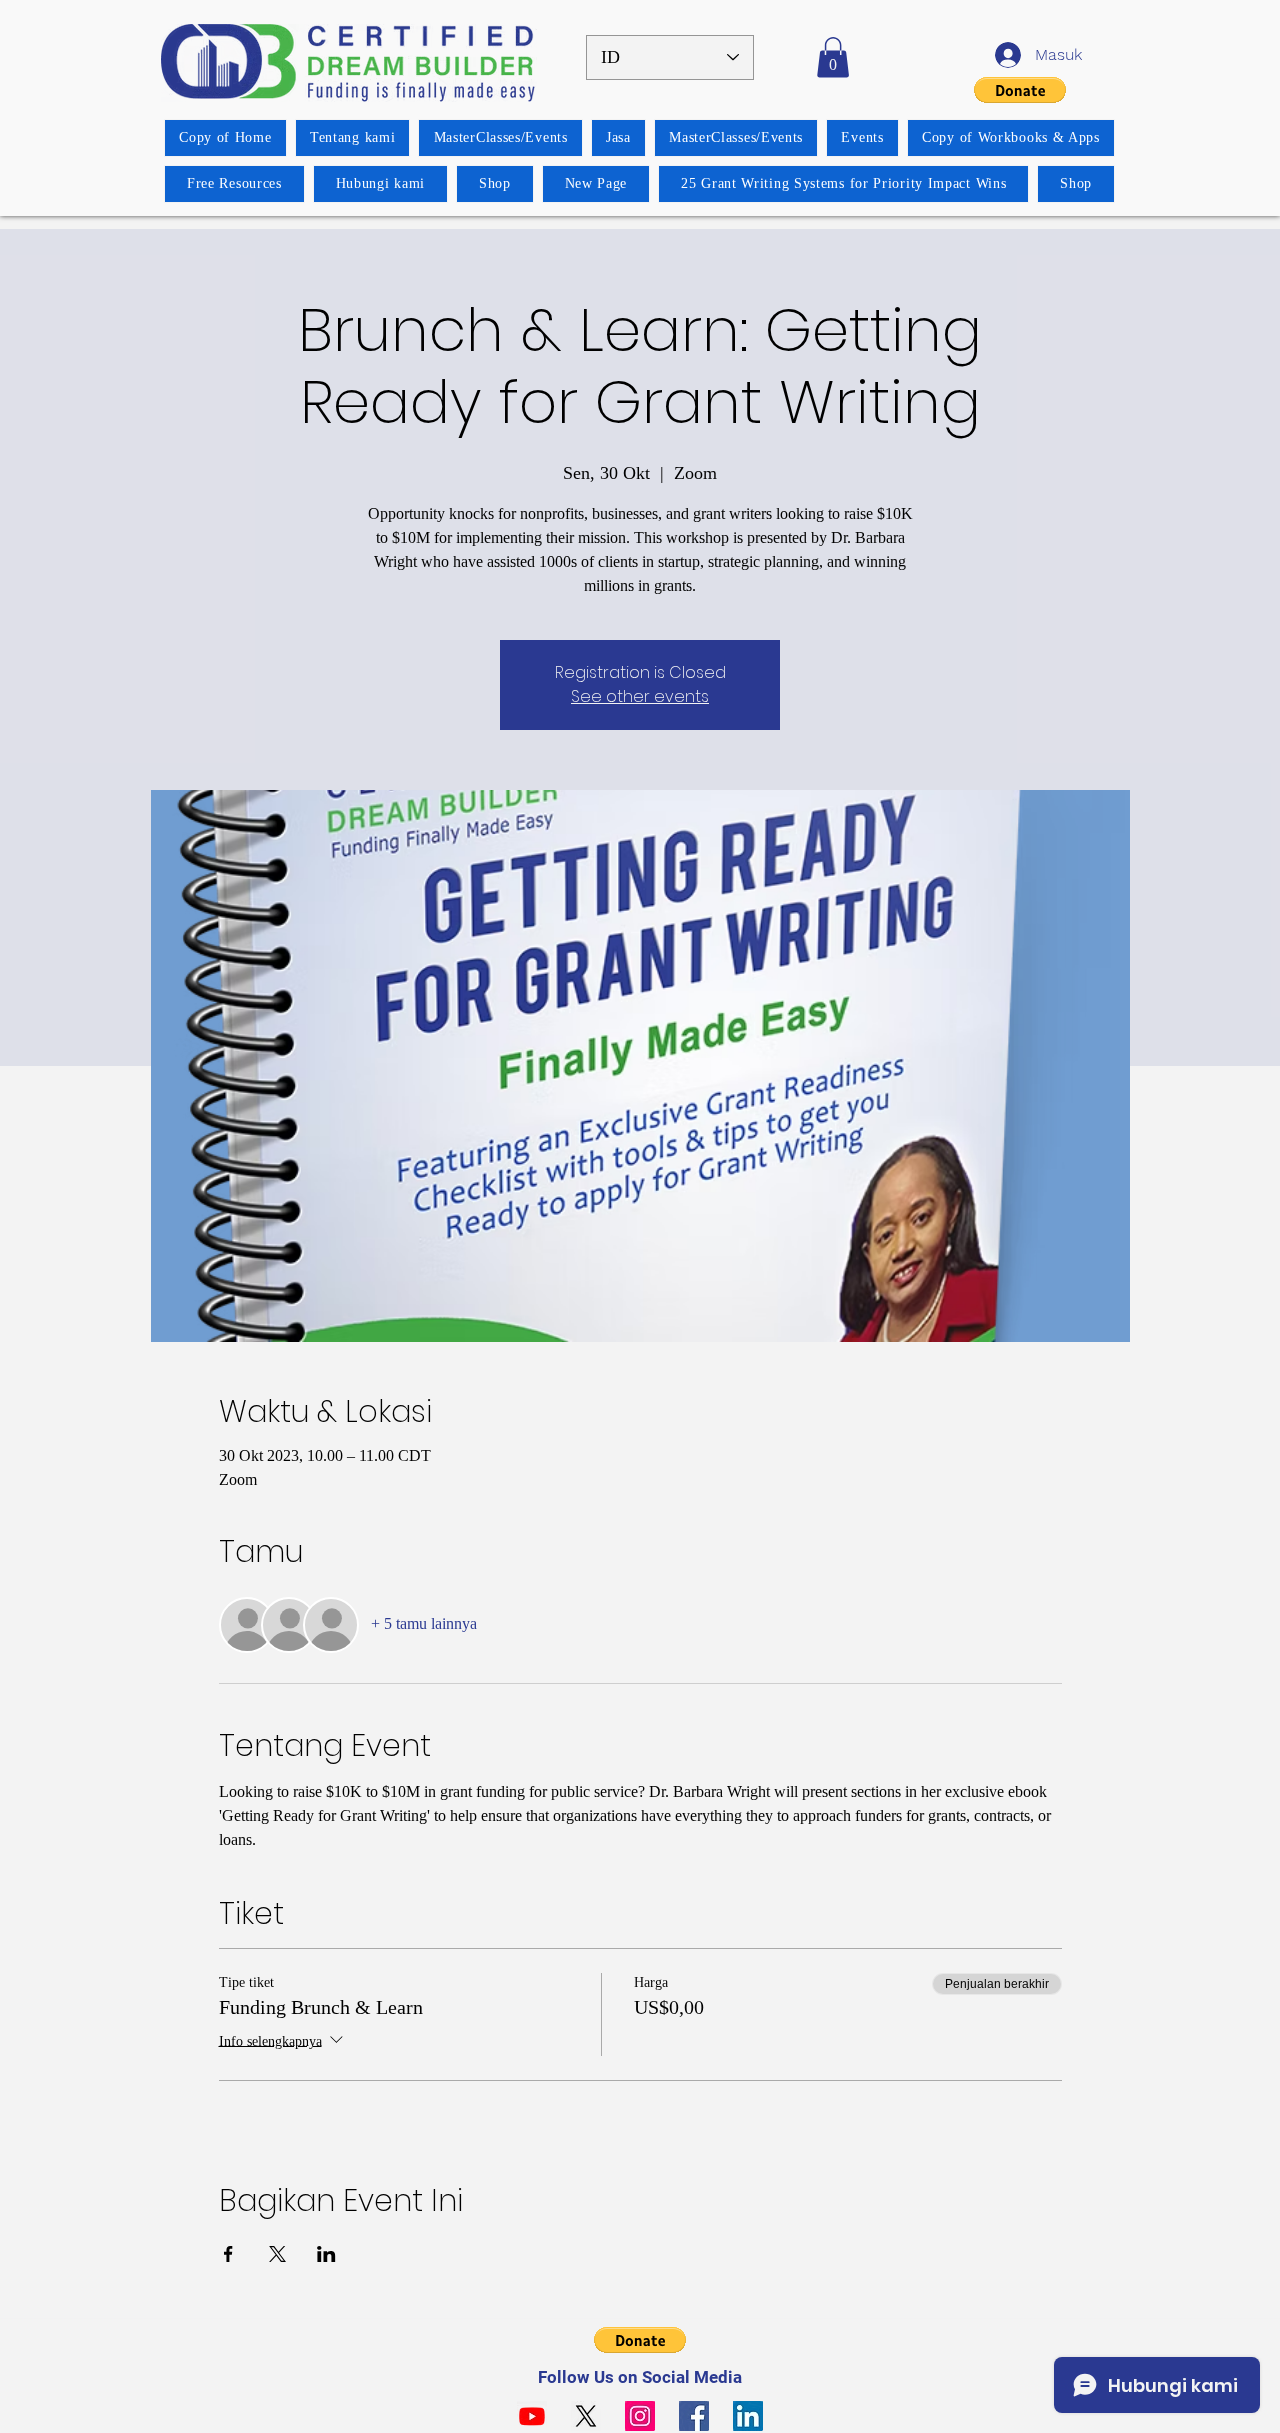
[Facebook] (694, 2416)
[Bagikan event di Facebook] (228, 2254)
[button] (833, 57)
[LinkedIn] (748, 2416)
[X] (586, 2416)
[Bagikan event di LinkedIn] (326, 2254)
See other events (640, 696)
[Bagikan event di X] (277, 2254)
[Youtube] (532, 2416)
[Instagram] (640, 2416)
